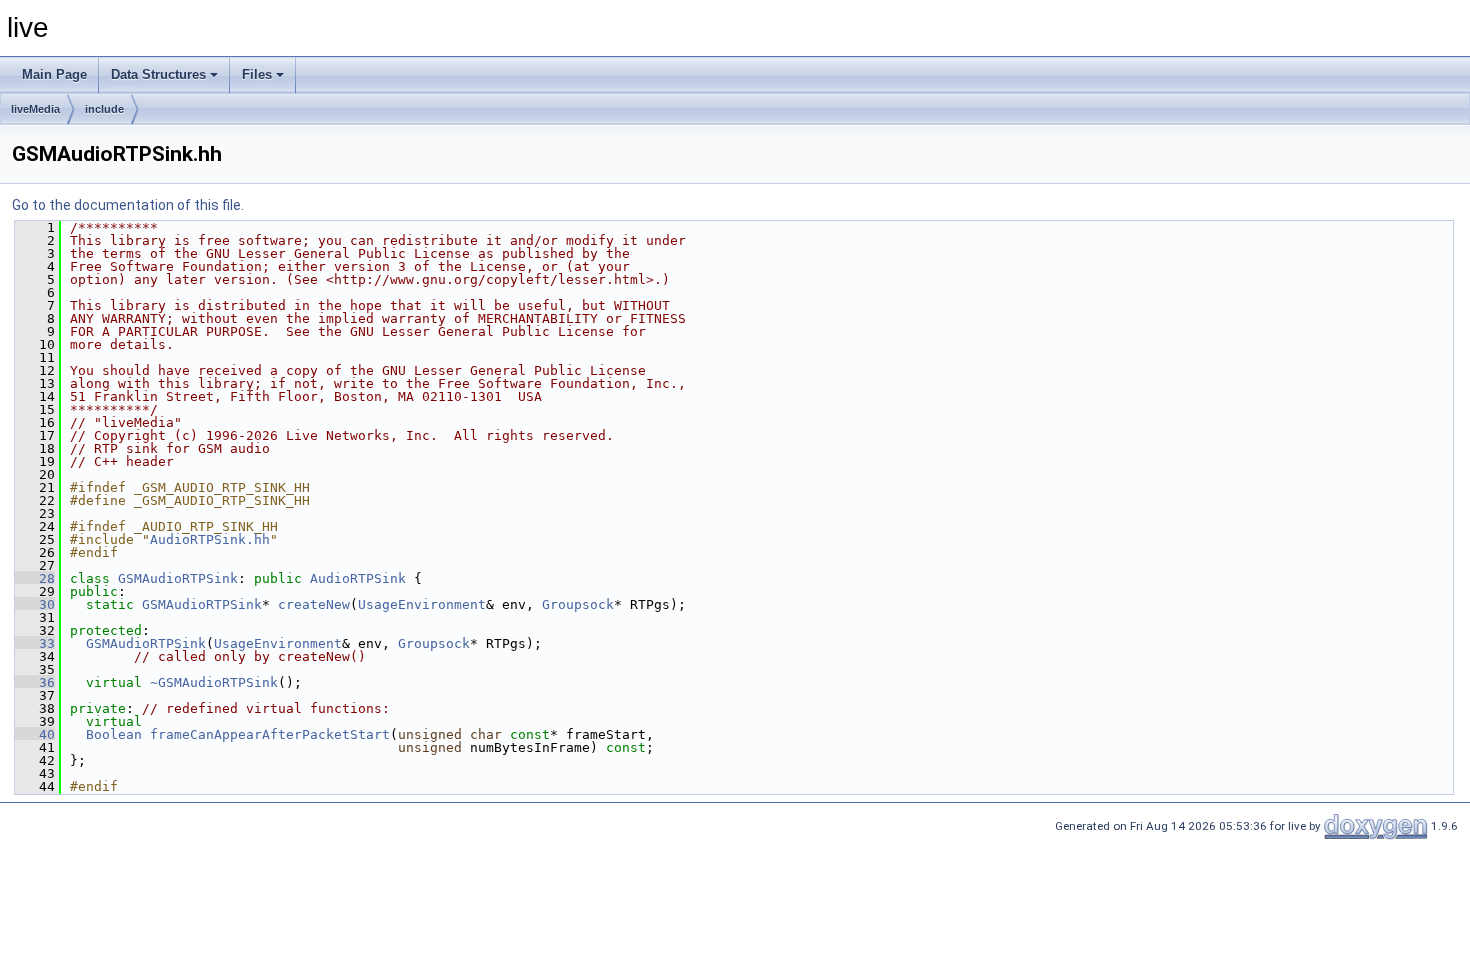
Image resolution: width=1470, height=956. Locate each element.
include (104, 109)
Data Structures (158, 74)
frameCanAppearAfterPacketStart (270, 734)
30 (35, 604)
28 (35, 578)
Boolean (114, 734)
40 (35, 734)
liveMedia (35, 109)
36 (35, 682)
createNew (314, 604)
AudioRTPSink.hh (210, 539)
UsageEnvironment (422, 604)
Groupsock (578, 604)
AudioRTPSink (358, 578)
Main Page (54, 74)
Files (257, 74)
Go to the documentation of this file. (128, 205)
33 (35, 643)
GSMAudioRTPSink (178, 578)
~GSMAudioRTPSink (214, 682)
